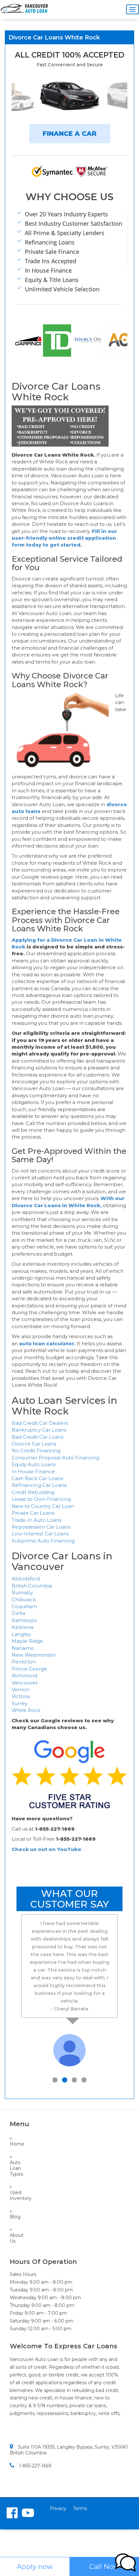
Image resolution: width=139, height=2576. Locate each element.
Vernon (21, 1689)
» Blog (15, 2214)
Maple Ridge (27, 1641)
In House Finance (33, 1472)
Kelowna (22, 1627)
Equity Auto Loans (34, 1464)
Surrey (20, 1703)
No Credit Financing (36, 1450)
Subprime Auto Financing (43, 1541)
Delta (18, 1613)
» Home (16, 2141)
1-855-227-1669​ (35, 2466)
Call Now (104, 2566)
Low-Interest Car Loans (40, 1534)
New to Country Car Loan (43, 1506)
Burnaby (22, 1592)
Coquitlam (24, 1606)
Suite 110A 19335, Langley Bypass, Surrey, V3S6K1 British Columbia (69, 2450)
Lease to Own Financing (41, 1499)
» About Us (16, 2235)
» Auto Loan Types (16, 2165)
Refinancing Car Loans (39, 1485)
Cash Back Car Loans (37, 1478)
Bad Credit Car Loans (37, 1437)
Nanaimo (23, 1648)
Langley (21, 1634)
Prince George (29, 1669)
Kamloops (24, 1620)
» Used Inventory (16, 2192)
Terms (80, 2508)
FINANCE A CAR (70, 134)
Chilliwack (24, 1600)
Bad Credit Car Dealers (40, 1423)
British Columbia (32, 1586)
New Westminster (34, 1655)
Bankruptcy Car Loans (39, 1430)
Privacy (58, 2508)
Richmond (24, 1676)
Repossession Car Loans (41, 1527)
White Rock (26, 1710)
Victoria (21, 1696)
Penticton (24, 1662)
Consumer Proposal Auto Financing (55, 1458)
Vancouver (25, 1683)
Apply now (35, 2566)
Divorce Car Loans (34, 1444)
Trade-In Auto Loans (37, 1520)
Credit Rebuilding (33, 1492)
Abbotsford (26, 1579)
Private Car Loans (33, 1513)
